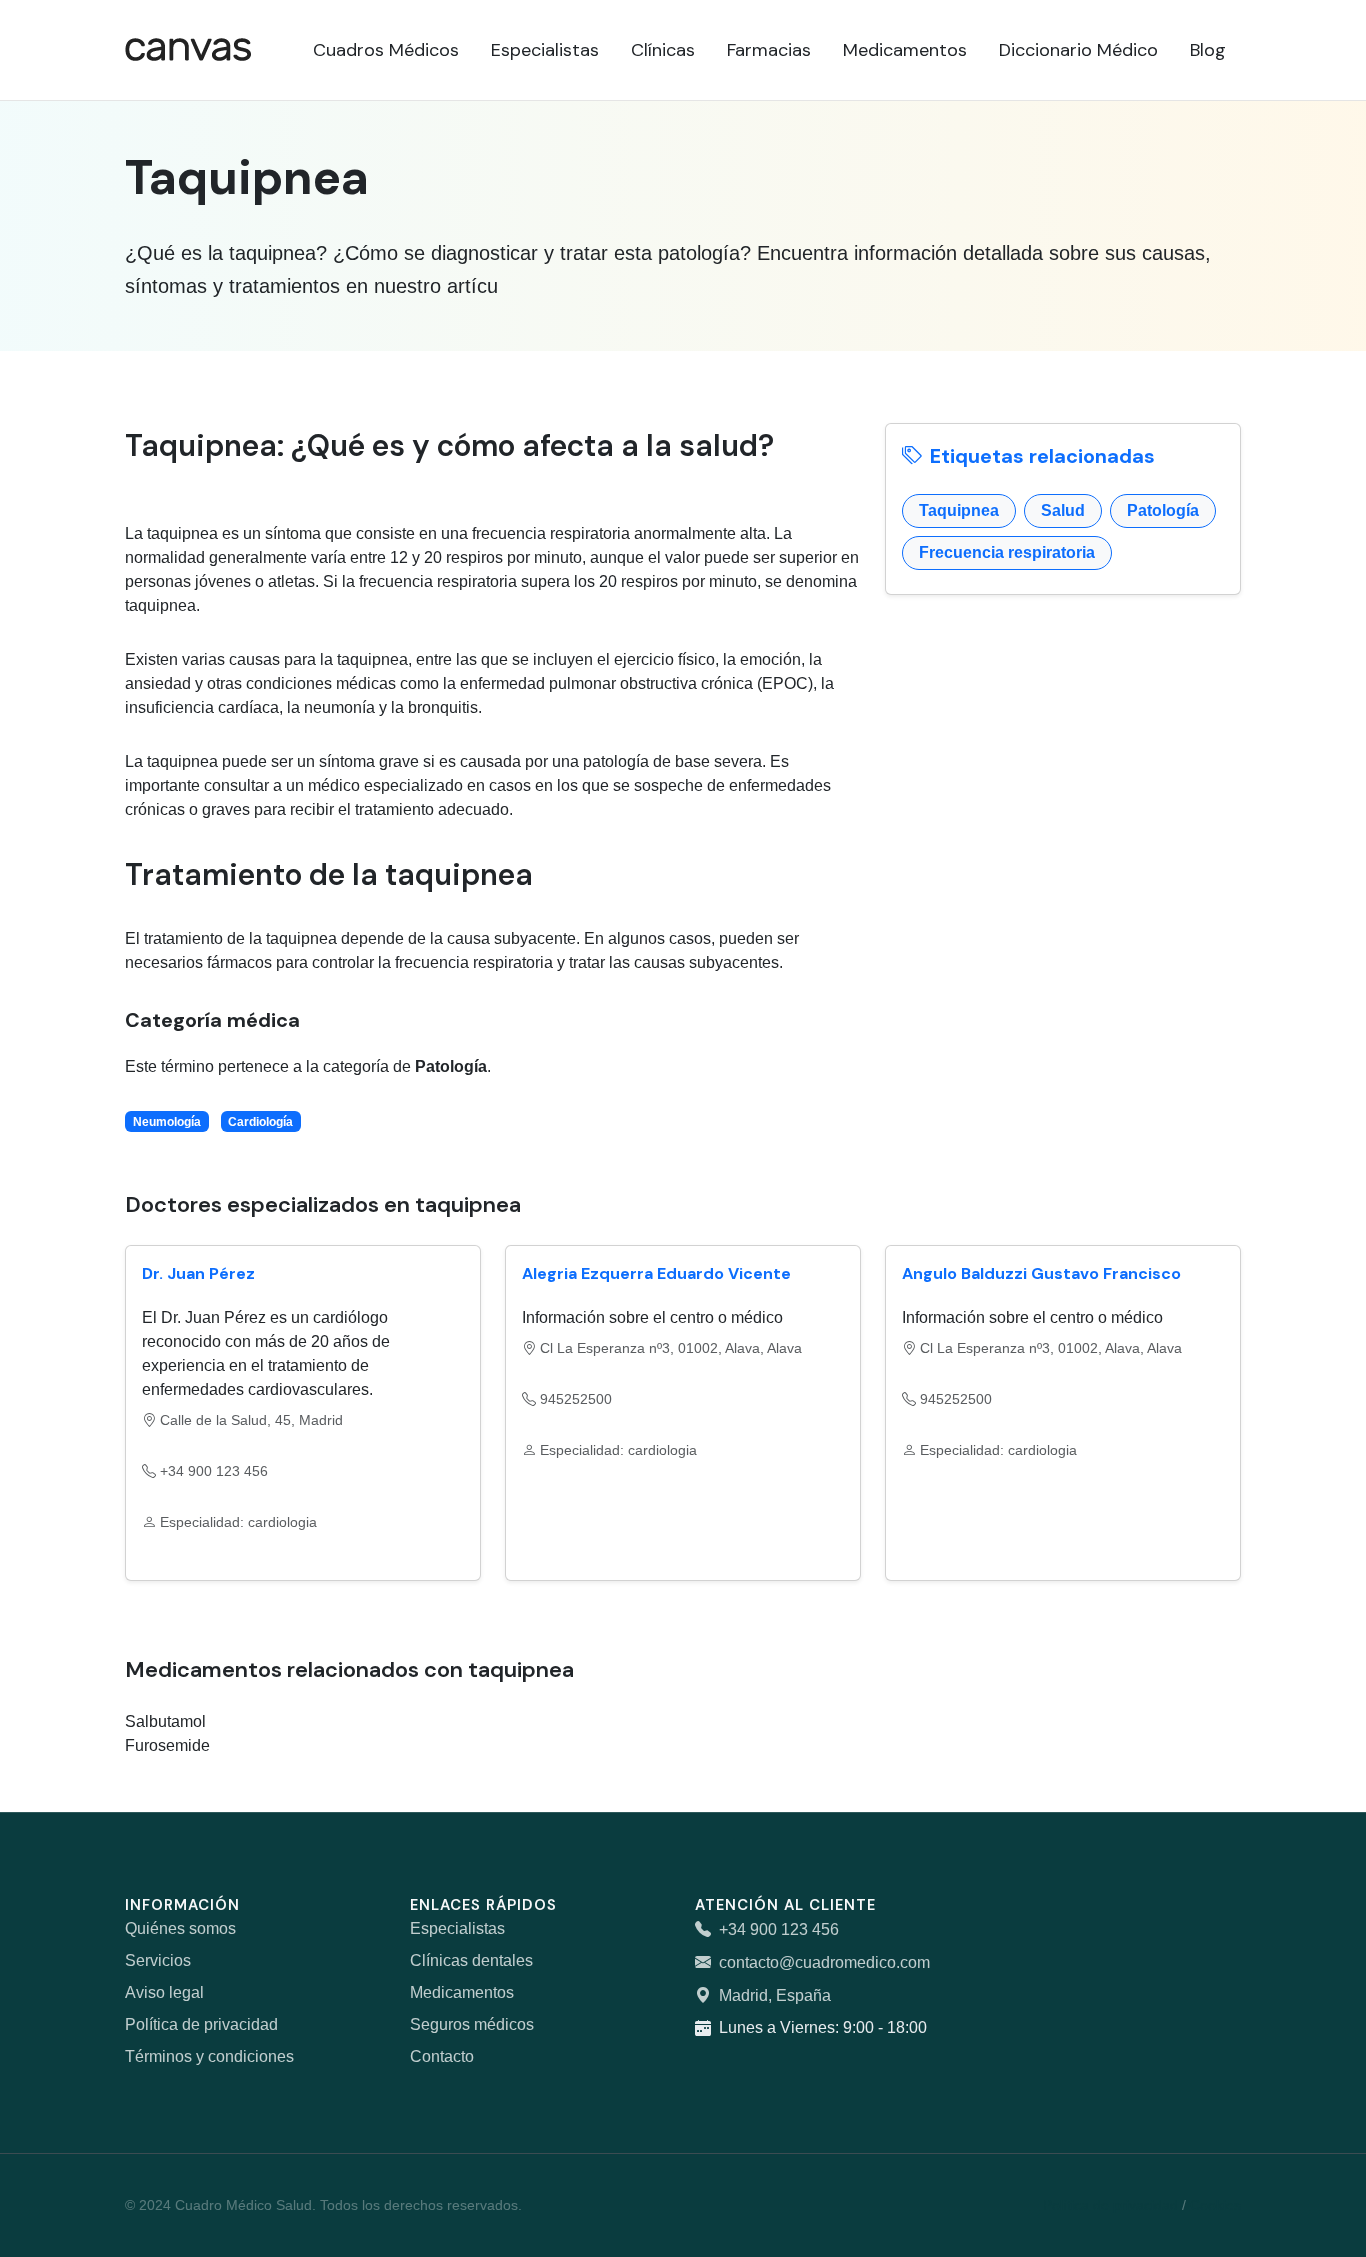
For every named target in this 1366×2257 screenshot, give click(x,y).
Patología (1163, 510)
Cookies (1215, 2205)
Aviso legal (164, 1992)
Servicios (158, 1960)
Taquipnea (959, 510)
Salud (1063, 510)
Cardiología (260, 1122)
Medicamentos (462, 1992)
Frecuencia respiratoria (1007, 552)
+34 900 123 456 (779, 1929)
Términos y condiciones (209, 2056)
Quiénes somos (180, 1928)
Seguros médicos (472, 2024)
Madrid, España (775, 1995)
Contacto (442, 2056)
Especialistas (457, 1928)
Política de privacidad (201, 2024)
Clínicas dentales (471, 1960)
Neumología (167, 1122)
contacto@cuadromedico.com (824, 1962)
